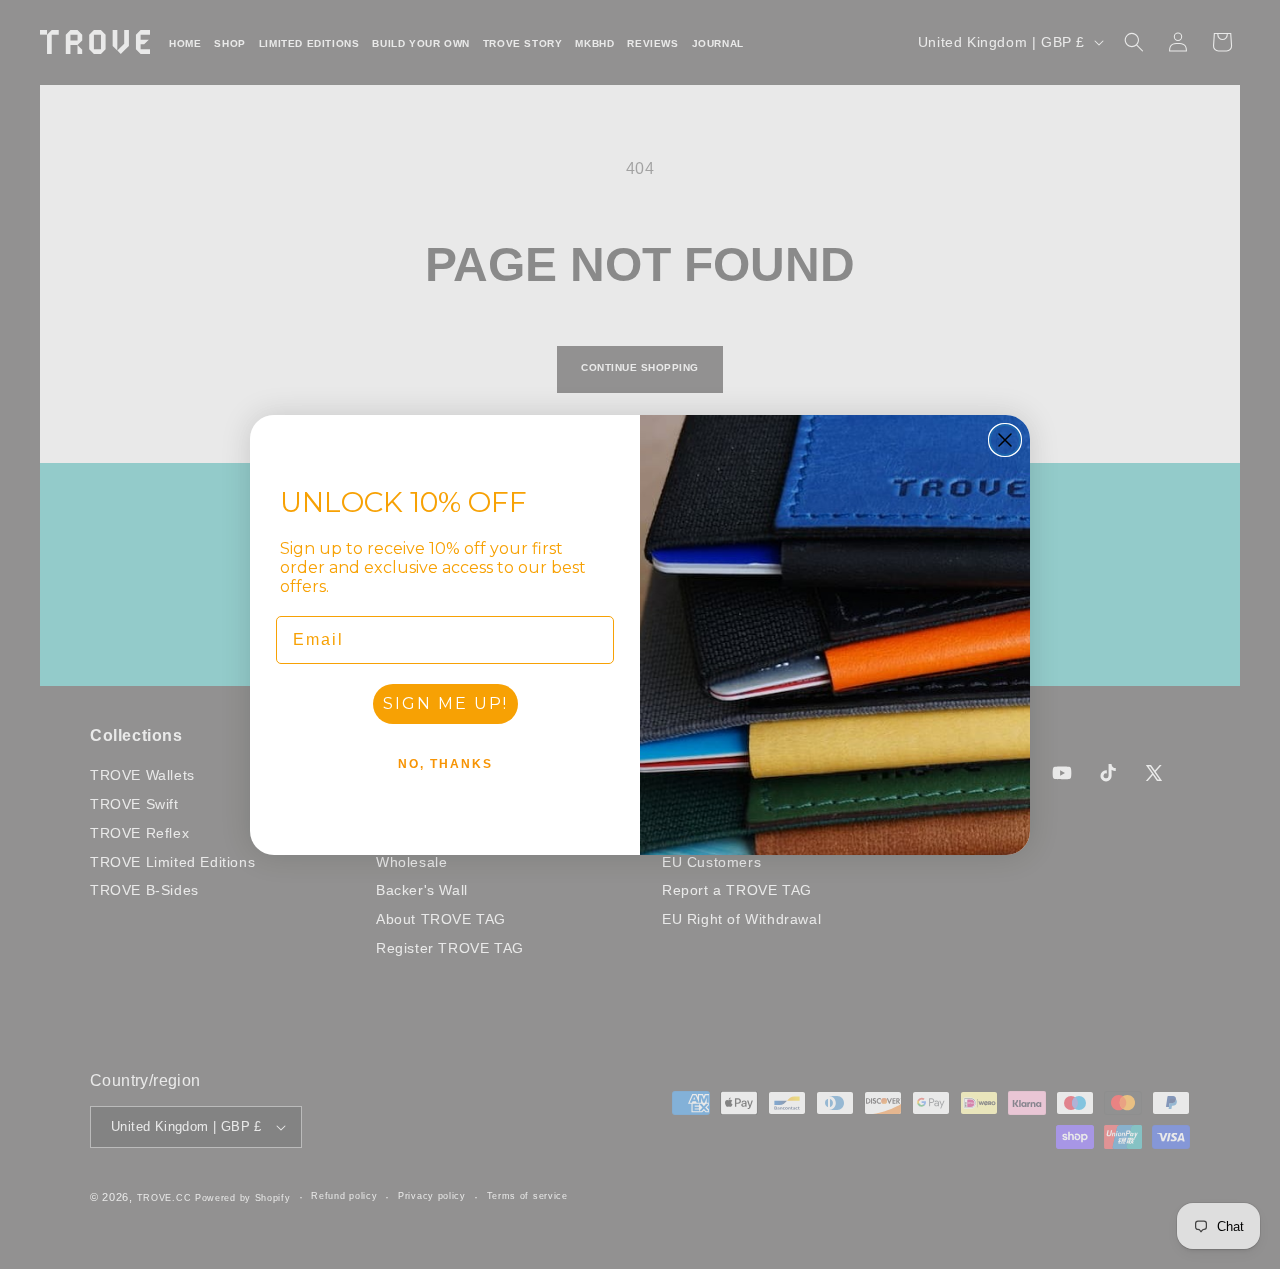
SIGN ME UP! (445, 703)
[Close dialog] (1005, 440)
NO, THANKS (445, 764)
